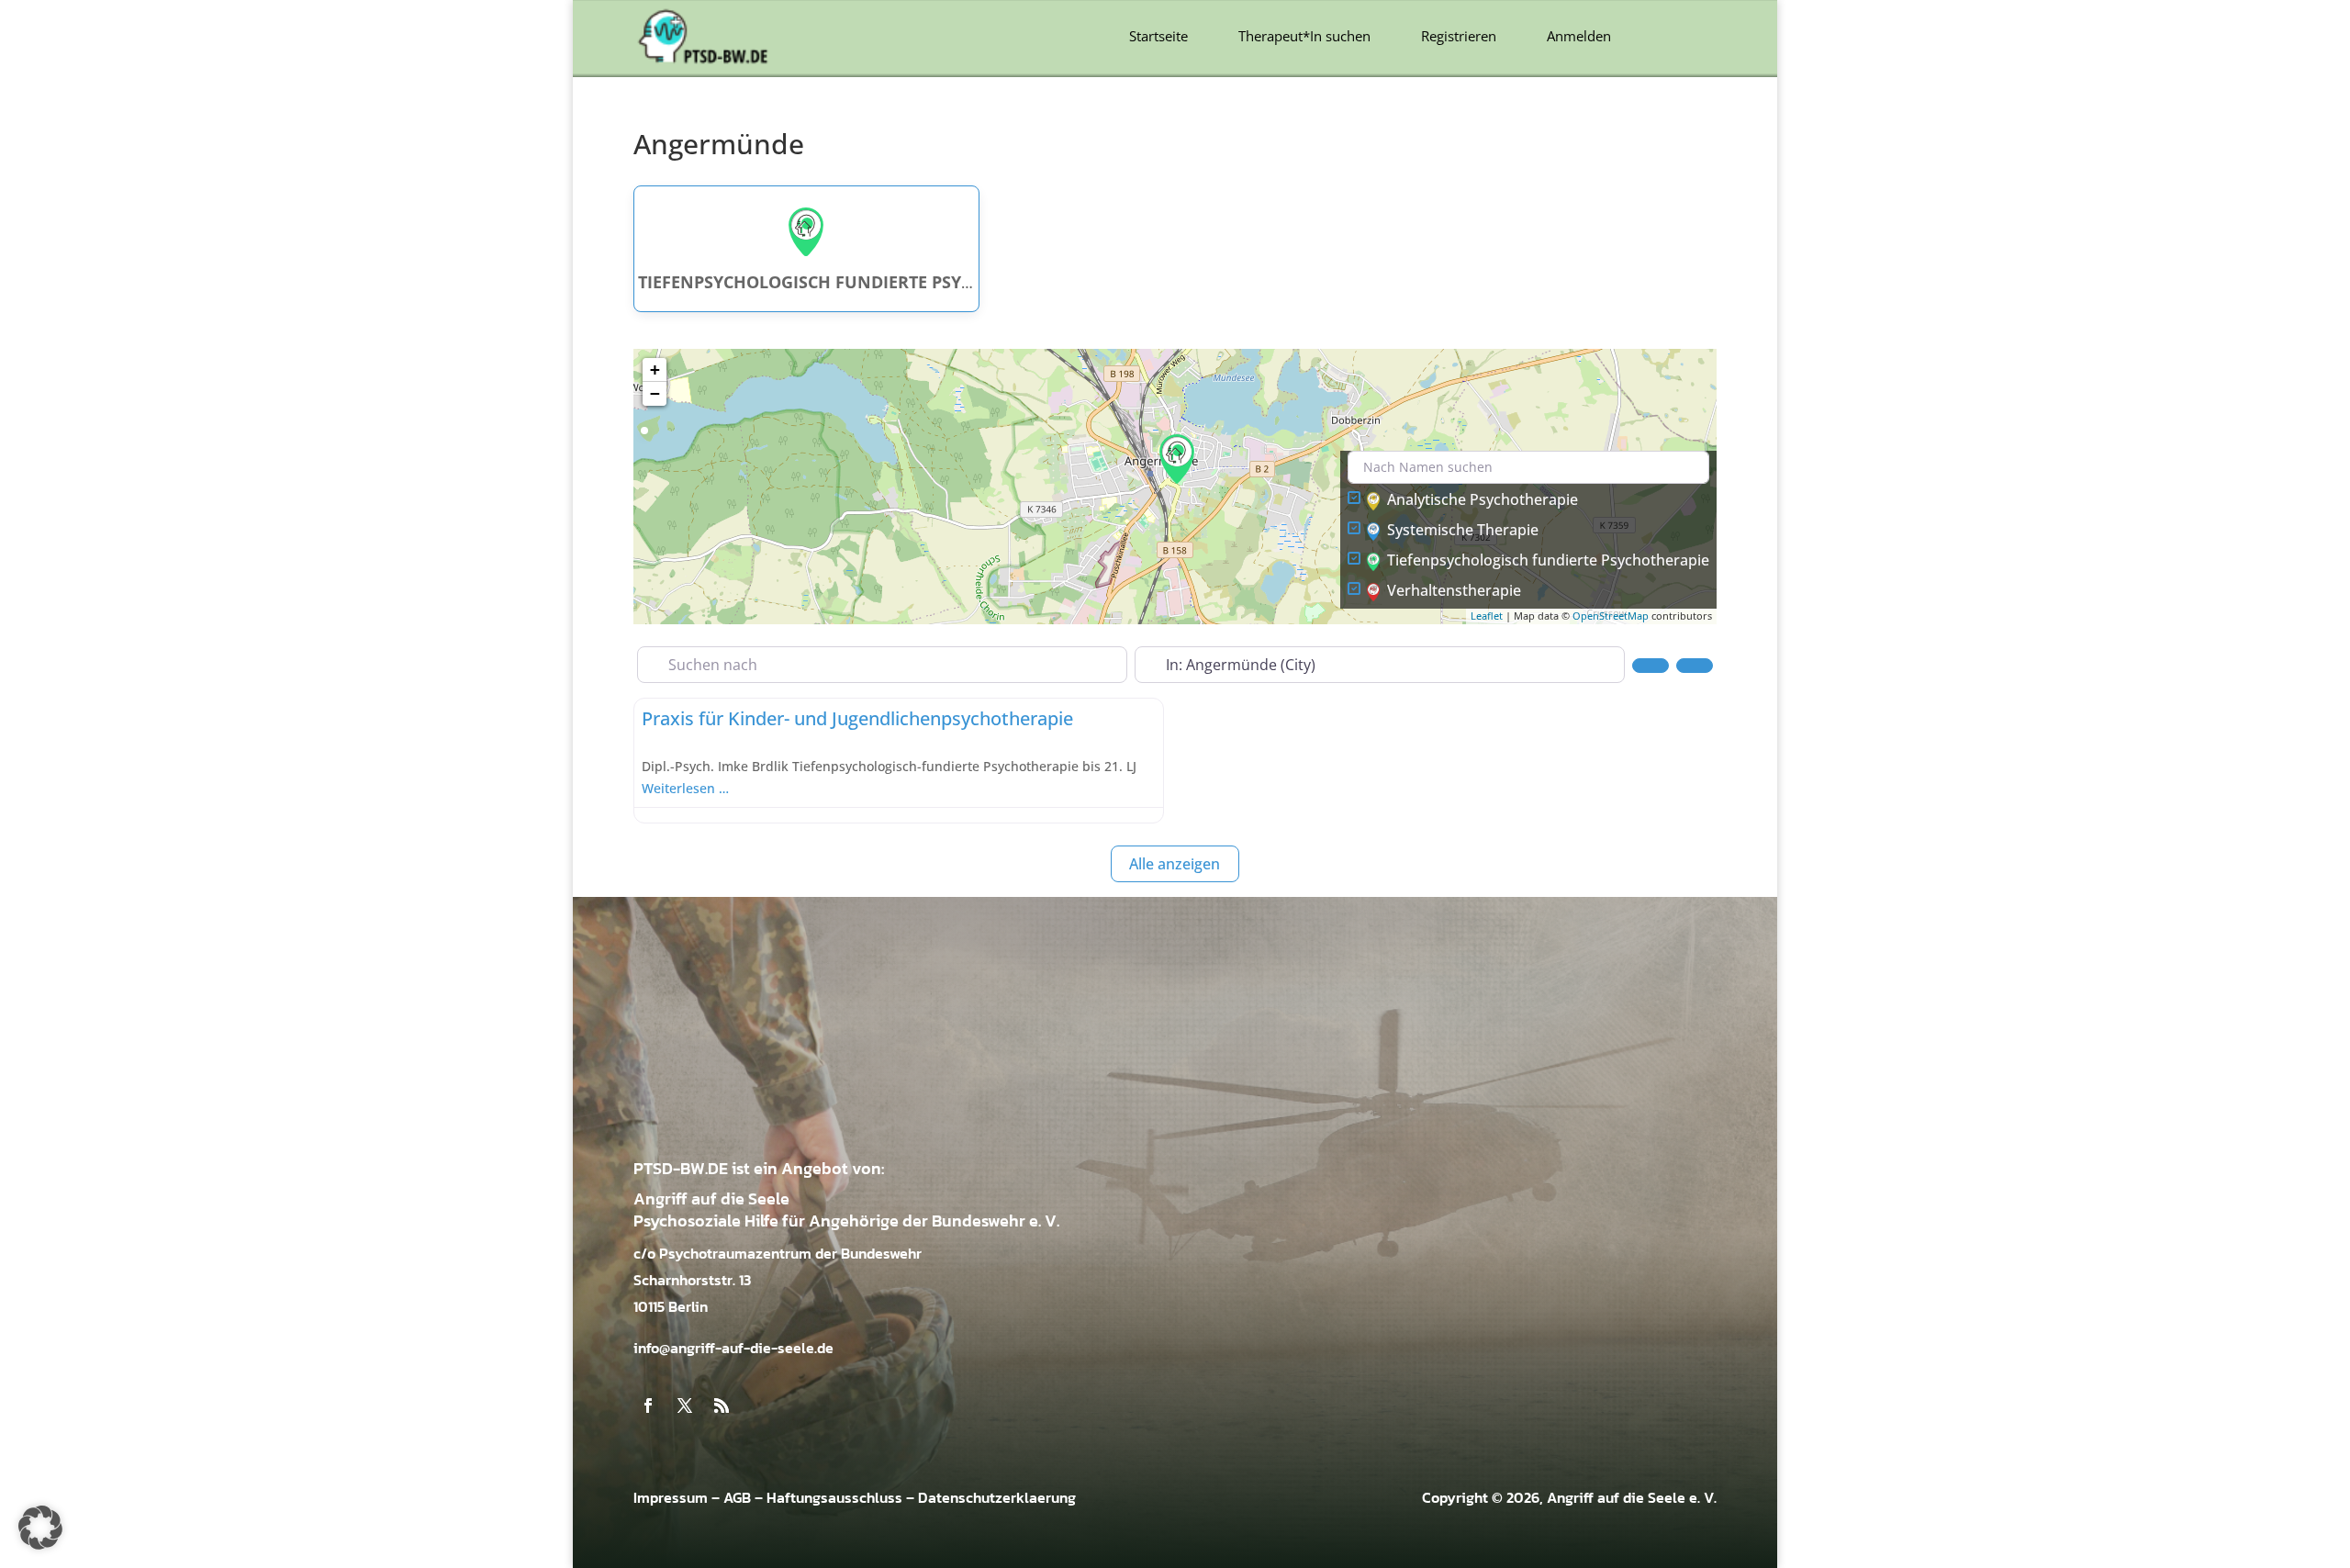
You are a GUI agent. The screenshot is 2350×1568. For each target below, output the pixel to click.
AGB (737, 1497)
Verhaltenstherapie (1454, 590)
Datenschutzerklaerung (997, 1497)
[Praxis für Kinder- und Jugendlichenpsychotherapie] (1177, 459)
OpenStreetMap (1611, 616)
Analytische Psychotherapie (1483, 499)
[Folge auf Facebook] (648, 1406)
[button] (40, 1528)
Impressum (671, 1497)
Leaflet (1487, 616)
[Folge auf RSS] (722, 1406)
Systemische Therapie (1463, 530)
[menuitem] (1158, 36)
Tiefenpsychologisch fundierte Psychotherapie (1548, 560)
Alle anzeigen (1175, 864)
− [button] (655, 393)
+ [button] (655, 370)
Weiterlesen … (685, 788)
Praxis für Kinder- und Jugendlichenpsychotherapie (857, 718)
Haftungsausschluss (834, 1497)
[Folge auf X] (685, 1406)
